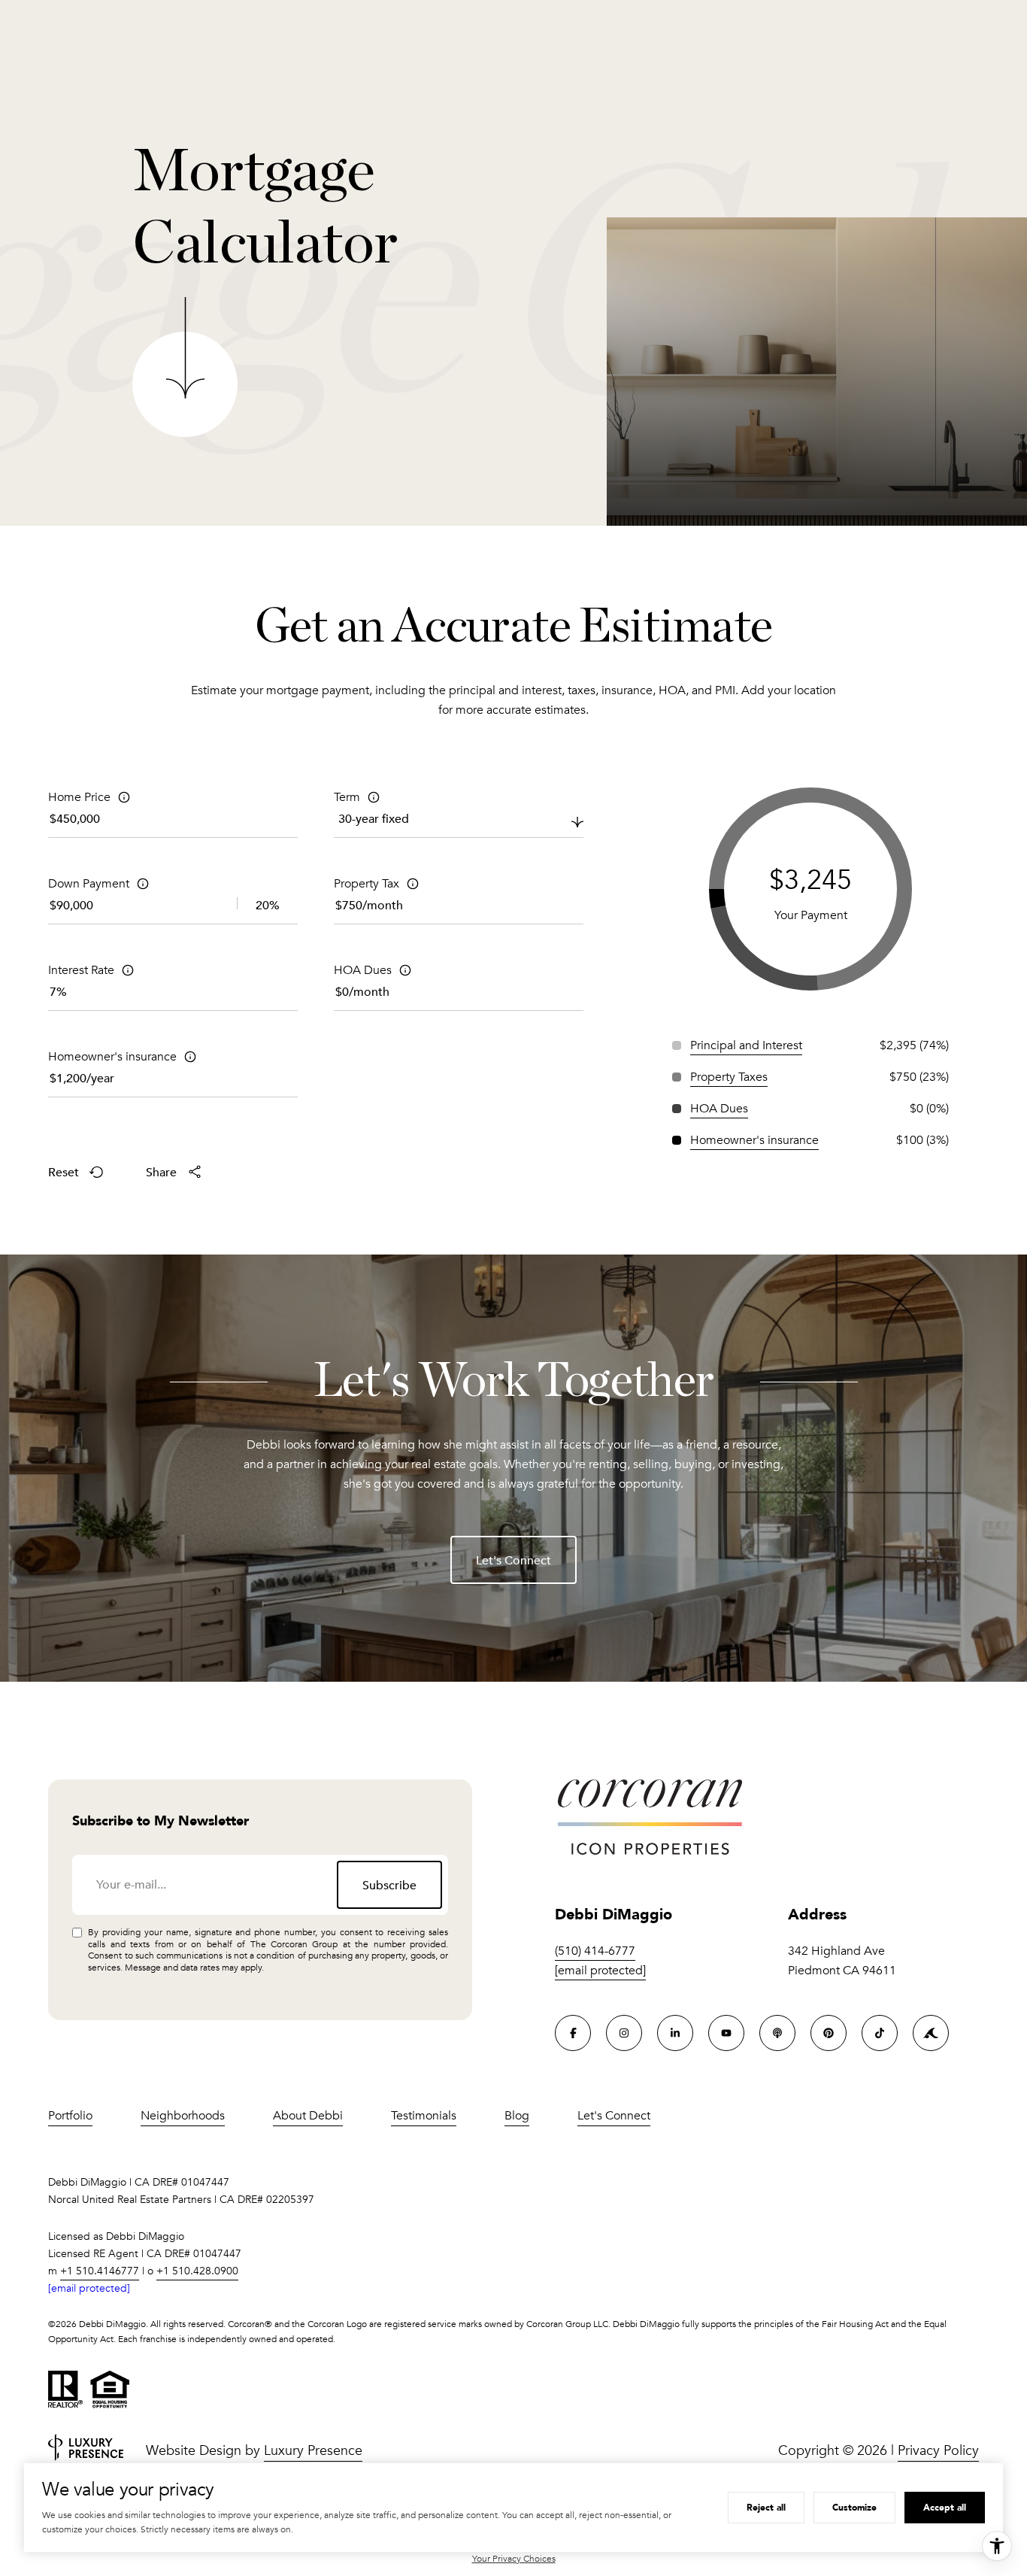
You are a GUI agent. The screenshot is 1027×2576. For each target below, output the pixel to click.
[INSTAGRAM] (624, 2033)
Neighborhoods (183, 2116)
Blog (517, 2116)
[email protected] (89, 2288)
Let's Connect (513, 1560)
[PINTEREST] (829, 2033)
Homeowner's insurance (112, 1057)
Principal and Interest (746, 1045)
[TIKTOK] (880, 2033)
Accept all (945, 2507)
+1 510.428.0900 (197, 2271)
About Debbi (308, 2116)
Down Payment (89, 884)
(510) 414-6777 (595, 1951)
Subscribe (389, 1885)
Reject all (766, 2507)
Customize (854, 2507)
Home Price (79, 797)
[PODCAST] (777, 2033)
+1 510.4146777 (100, 2271)
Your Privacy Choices (514, 2559)
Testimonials (424, 2116)
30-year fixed (374, 818)
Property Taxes (729, 1077)
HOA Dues (363, 970)
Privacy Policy (938, 2450)
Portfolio (70, 2116)
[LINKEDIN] (675, 2033)
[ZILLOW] (931, 2033)
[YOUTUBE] (726, 2033)
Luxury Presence (313, 2450)
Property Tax (367, 884)
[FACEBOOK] (573, 2033)
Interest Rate (81, 970)
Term (347, 797)
